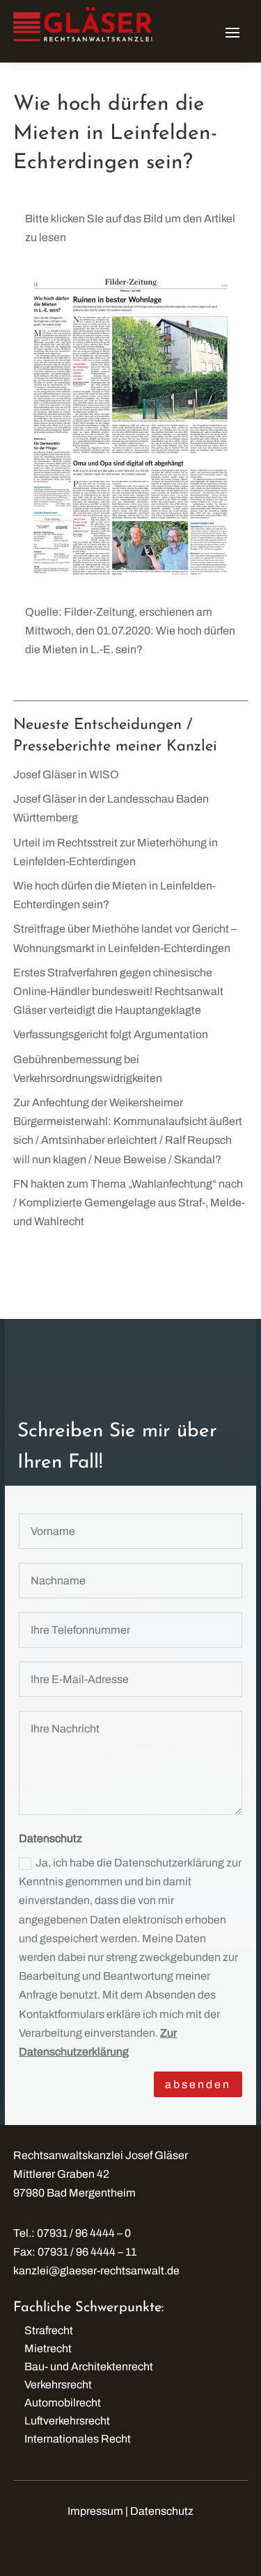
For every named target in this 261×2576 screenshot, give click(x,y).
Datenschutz (162, 2511)
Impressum (95, 2511)
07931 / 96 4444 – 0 (84, 2233)
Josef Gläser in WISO (66, 774)
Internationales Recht (78, 2439)
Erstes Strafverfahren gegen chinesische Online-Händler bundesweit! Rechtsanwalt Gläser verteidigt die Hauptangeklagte (118, 991)
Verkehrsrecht (58, 2385)
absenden (198, 2084)
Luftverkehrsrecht (67, 2421)
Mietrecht (48, 2348)
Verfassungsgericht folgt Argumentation (111, 1034)
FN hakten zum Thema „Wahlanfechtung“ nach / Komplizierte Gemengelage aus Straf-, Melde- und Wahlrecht (129, 1203)
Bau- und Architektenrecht (89, 2366)
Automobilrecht (63, 2403)
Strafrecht (49, 2330)
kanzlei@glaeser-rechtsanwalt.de (96, 2271)
